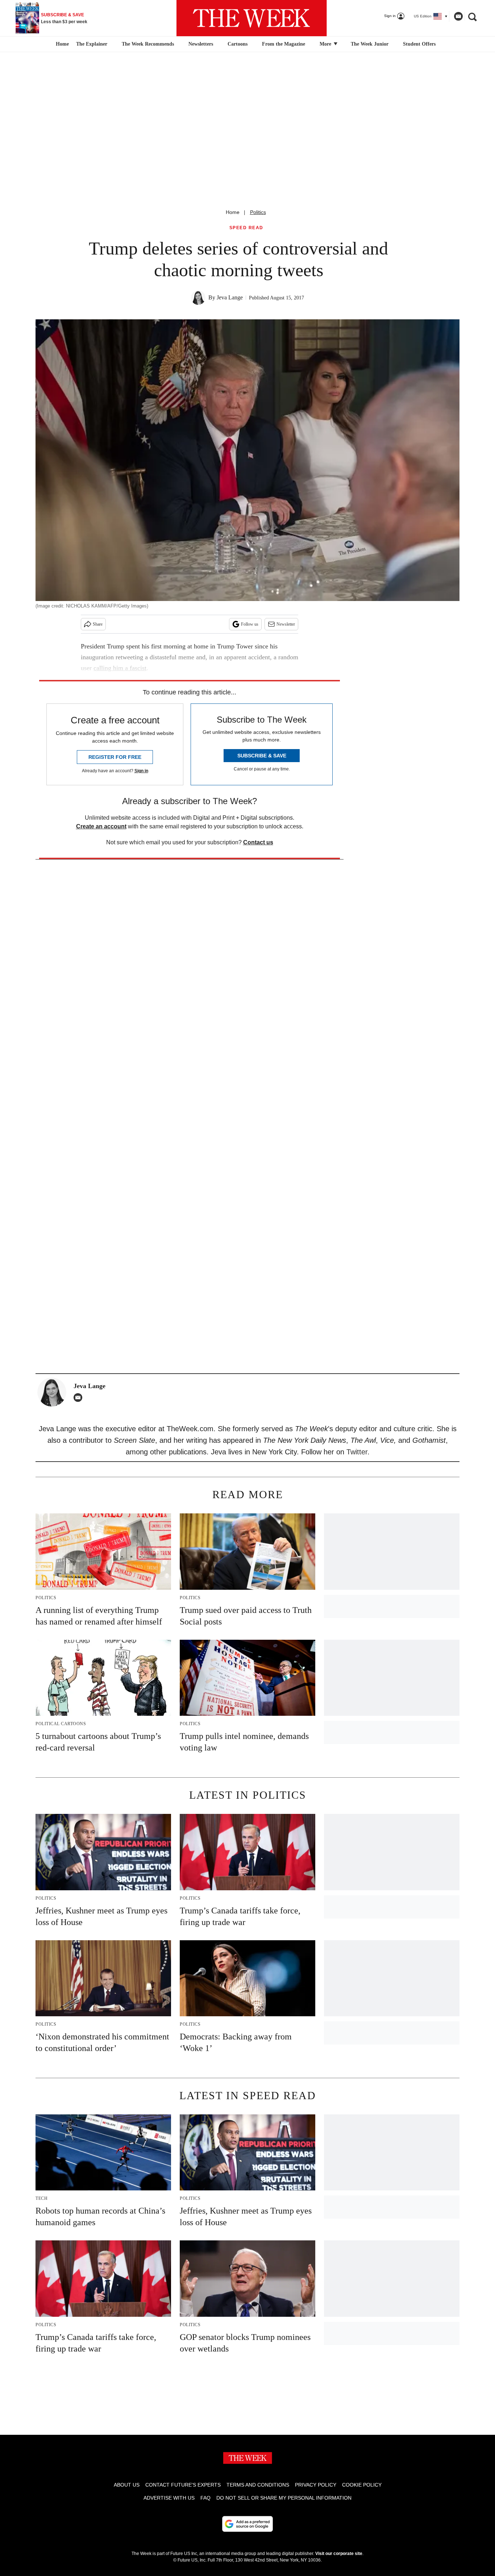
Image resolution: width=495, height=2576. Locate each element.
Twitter (357, 1452)
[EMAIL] (80, 1398)
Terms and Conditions (258, 2485)
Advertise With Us (169, 2498)
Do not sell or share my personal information (284, 2498)
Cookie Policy (362, 2485)
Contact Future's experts (183, 2485)
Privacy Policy (316, 2485)
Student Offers (419, 44)
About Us (127, 2485)
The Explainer (92, 44)
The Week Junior (370, 44)
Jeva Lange (230, 297)
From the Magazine (284, 44)
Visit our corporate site (339, 2554)
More (326, 44)
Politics (258, 212)
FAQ (205, 2498)
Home (233, 212)
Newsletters (201, 44)
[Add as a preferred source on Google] (247, 2524)
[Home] (61, 44)
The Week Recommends (148, 44)
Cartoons (238, 44)
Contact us (258, 842)
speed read (246, 228)
